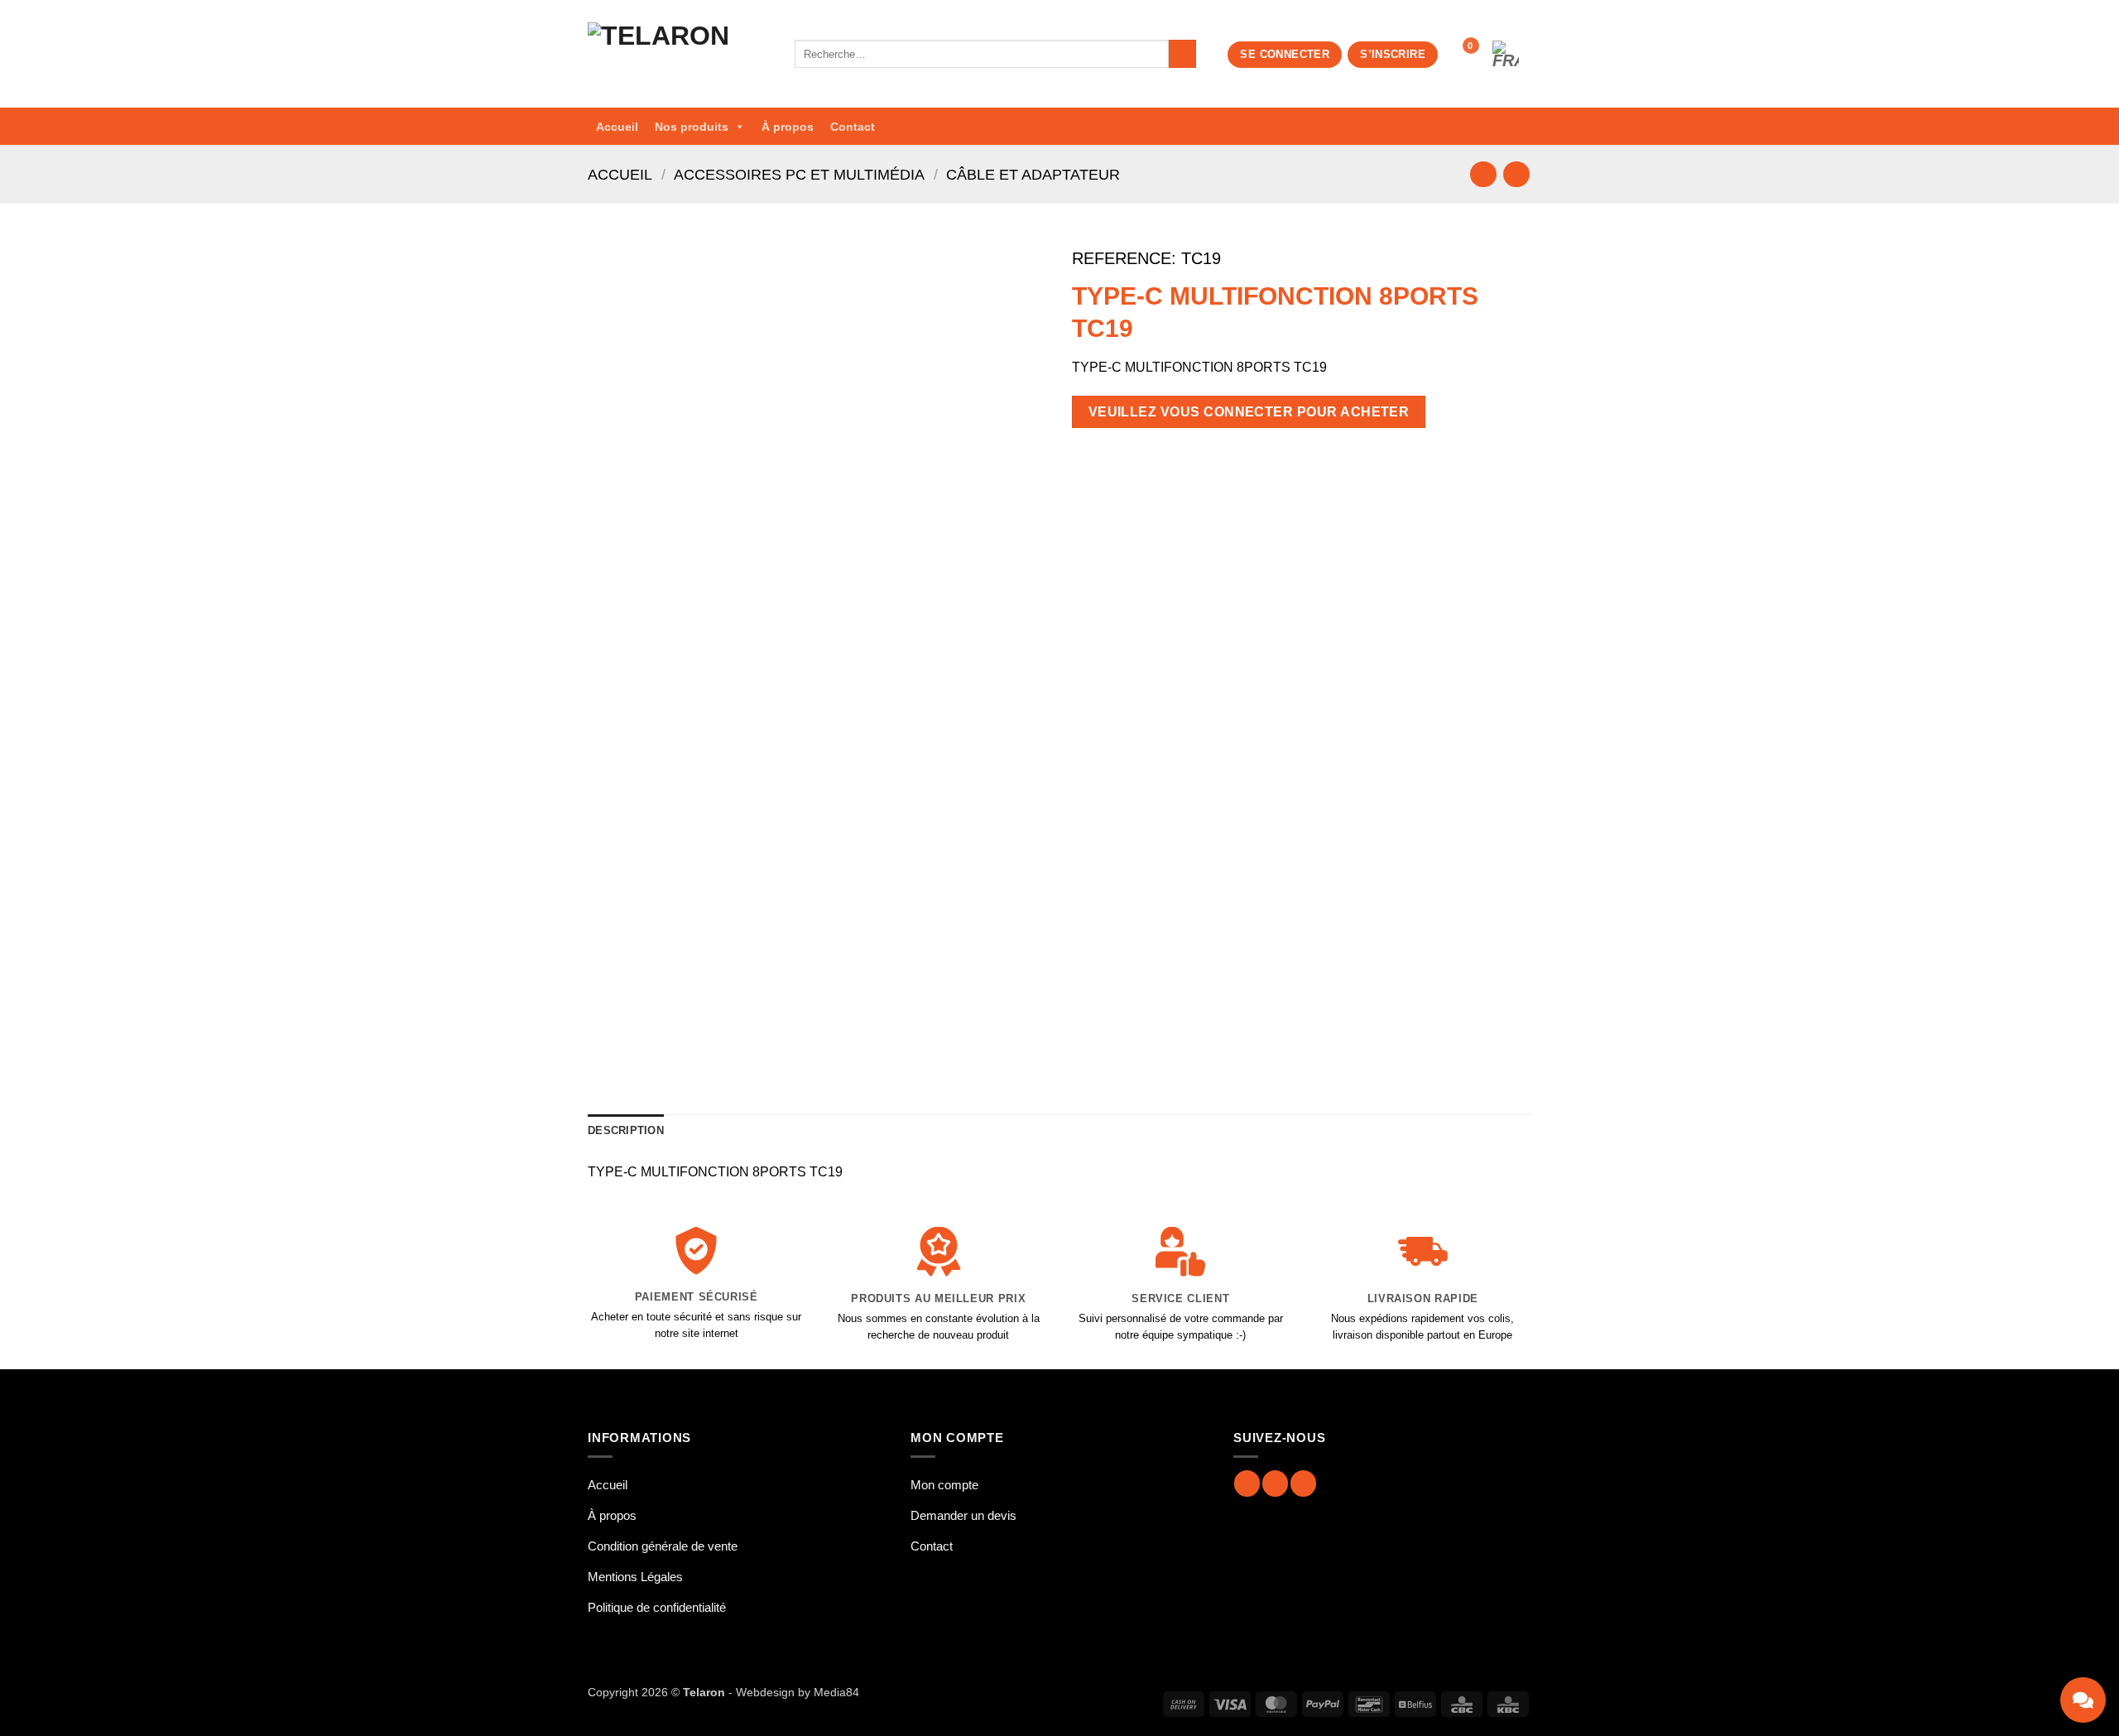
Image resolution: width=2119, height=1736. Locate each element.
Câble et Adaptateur (1033, 174)
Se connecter (1285, 54)
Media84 (836, 1692)
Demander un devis (963, 1515)
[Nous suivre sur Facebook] (1247, 1483)
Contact (853, 127)
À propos (788, 127)
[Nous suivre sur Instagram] (1275, 1483)
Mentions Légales (635, 1577)
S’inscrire (1393, 54)
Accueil (617, 127)
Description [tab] (626, 1130)
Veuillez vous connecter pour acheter (1249, 412)
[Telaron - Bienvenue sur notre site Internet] (679, 54)
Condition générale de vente (663, 1546)
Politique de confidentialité (657, 1607)
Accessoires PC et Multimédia (799, 174)
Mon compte (944, 1485)
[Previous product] (1516, 174)
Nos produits (692, 127)
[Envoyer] (1182, 54)
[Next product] (1483, 174)
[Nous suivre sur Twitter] (1303, 1483)
